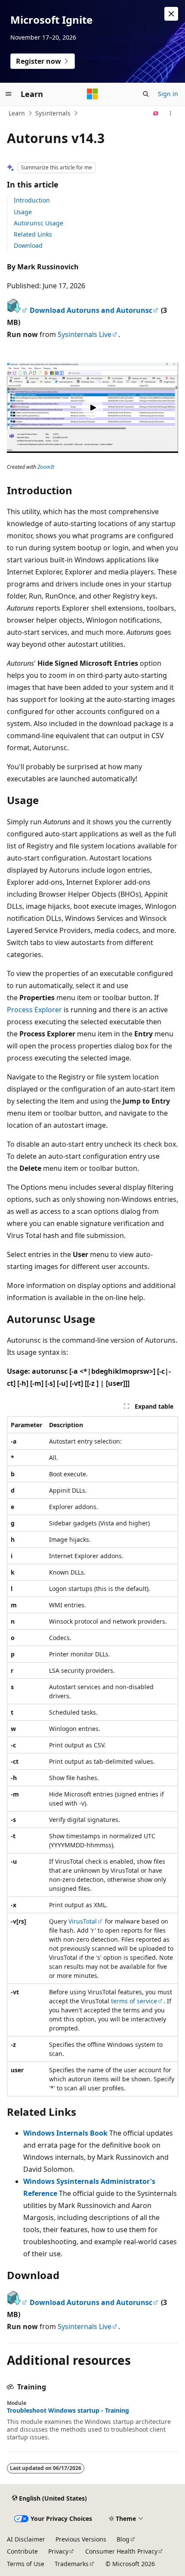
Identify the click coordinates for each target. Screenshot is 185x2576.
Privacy (58, 2551)
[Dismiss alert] (171, 14)
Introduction (32, 200)
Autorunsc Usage (39, 223)
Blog (123, 2539)
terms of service (134, 2001)
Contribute (22, 2551)
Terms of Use (26, 2564)
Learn (17, 113)
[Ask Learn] (156, 113)
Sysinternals (53, 113)
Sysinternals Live (85, 334)
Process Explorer (34, 1010)
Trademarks (72, 2564)
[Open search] (146, 94)
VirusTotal (83, 1921)
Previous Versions (81, 2539)
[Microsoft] (92, 94)
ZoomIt (46, 467)
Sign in (168, 94)
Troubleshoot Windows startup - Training (68, 2411)
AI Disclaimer (26, 2539)
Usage (23, 212)
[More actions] (171, 113)
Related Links (33, 234)
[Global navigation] (9, 94)
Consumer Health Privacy (121, 2551)
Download (28, 245)
